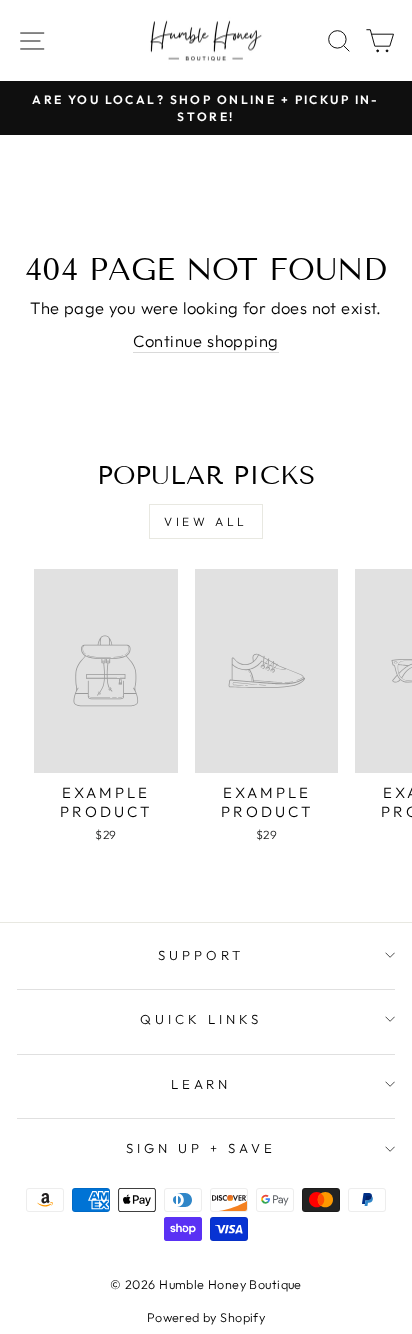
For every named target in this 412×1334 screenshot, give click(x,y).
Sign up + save (201, 1148)
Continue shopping (205, 340)
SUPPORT (201, 955)
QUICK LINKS (201, 1019)
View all (206, 521)
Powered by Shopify (206, 1317)
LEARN (201, 1084)
